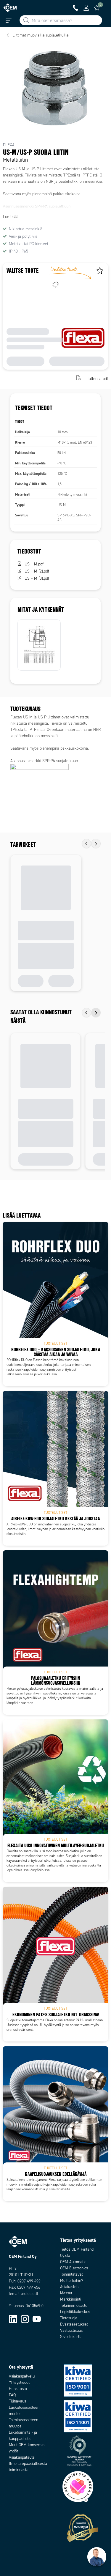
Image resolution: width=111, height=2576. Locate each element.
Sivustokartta (71, 2337)
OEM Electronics (74, 2268)
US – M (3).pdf (37, 578)
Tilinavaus (17, 2401)
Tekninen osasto (74, 2305)
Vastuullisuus (71, 2330)
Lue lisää (11, 217)
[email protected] (23, 2294)
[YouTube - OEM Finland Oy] (37, 2319)
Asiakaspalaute (22, 2457)
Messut (66, 2293)
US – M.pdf (34, 564)
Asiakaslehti (70, 2287)
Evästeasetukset (74, 2324)
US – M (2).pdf (37, 571)
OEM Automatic (73, 2262)
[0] (97, 8)
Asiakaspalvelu (22, 2376)
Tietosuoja (69, 2318)
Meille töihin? (72, 2281)
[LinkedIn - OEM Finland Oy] (13, 2319)
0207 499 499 (29, 2281)
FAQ (12, 2395)
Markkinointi (71, 2299)
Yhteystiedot (19, 2382)
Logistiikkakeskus (75, 2312)
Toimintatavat (71, 2274)
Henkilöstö (18, 2389)
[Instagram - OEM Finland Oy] (25, 2319)
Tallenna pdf (98, 378)
